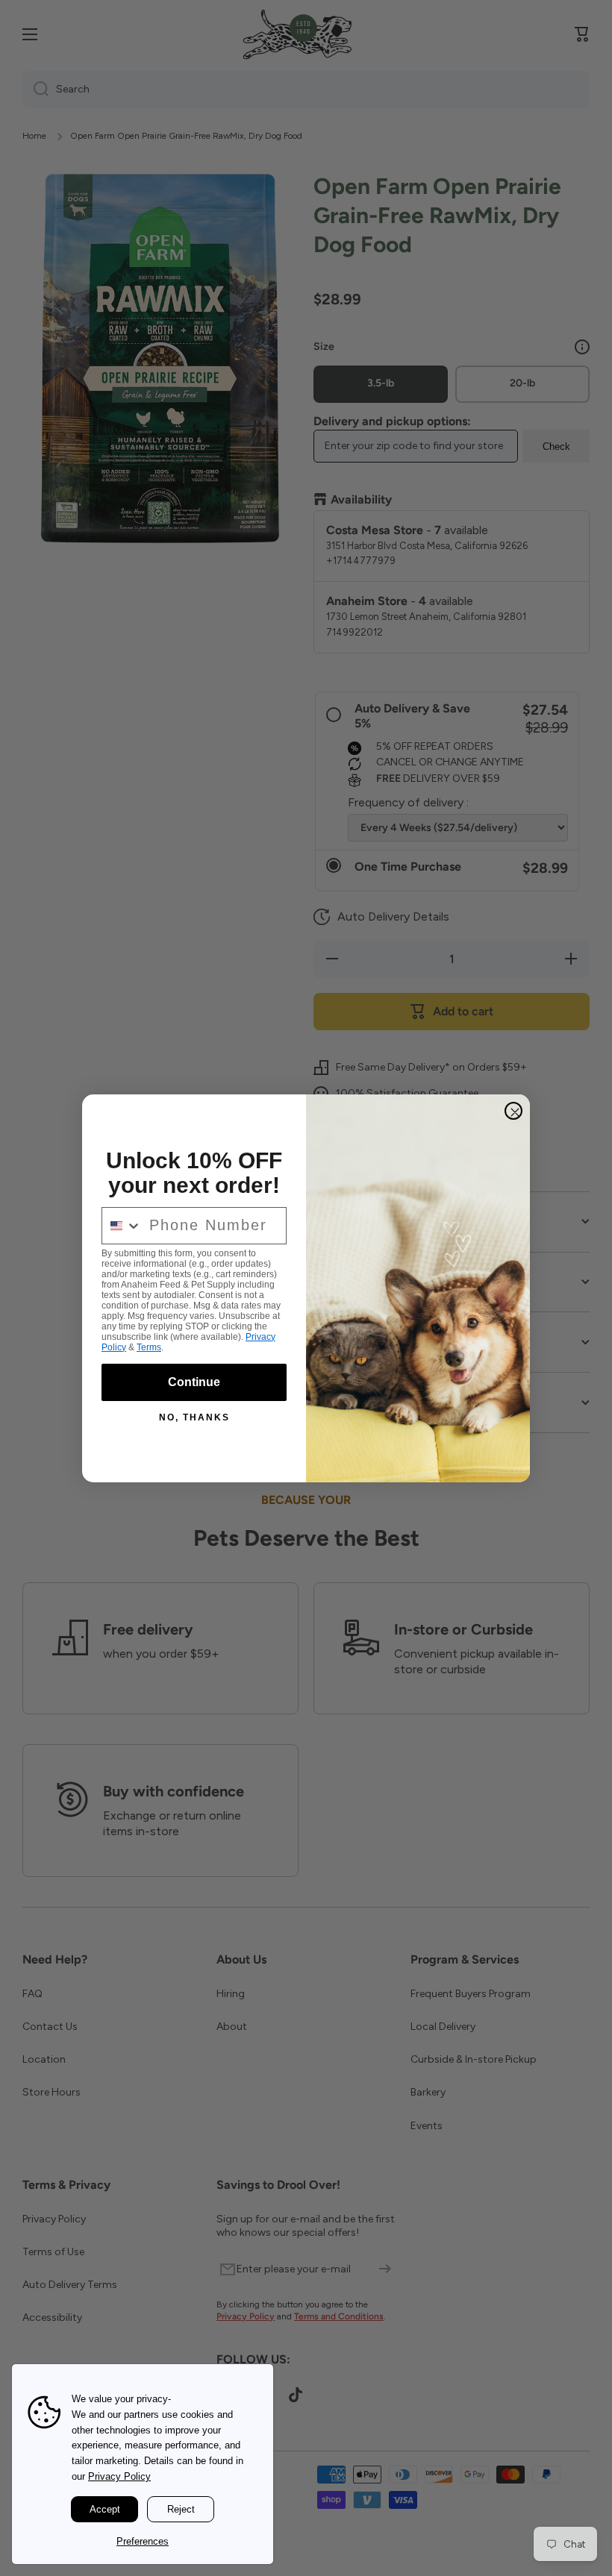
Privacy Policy (119, 2476)
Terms (149, 1347)
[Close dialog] (513, 1111)
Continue (194, 1382)
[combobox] (122, 1226)
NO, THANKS (194, 1417)
